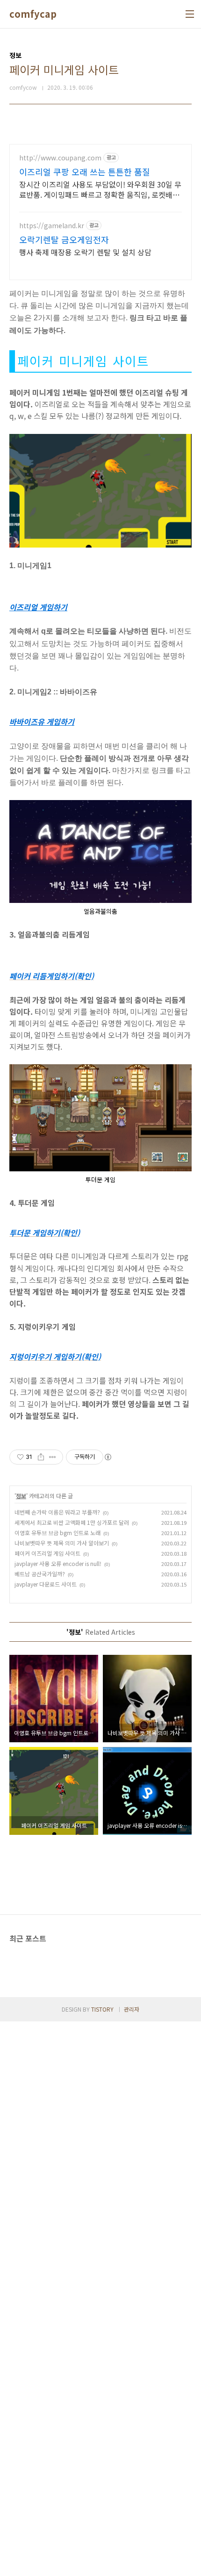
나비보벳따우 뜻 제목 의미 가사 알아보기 (62, 1543)
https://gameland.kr (52, 226)
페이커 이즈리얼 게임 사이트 (47, 1553)
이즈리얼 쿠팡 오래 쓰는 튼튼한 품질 (85, 172)
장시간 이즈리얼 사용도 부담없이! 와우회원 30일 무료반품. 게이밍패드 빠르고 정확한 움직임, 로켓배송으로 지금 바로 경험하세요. (100, 189)
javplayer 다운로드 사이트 (46, 1584)
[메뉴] (190, 14)
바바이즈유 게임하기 (42, 722)
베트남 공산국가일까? (40, 1574)
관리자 (132, 2009)
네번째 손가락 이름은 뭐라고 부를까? (57, 1512)
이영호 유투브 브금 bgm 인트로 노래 (57, 1533)
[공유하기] (41, 1457)
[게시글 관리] (53, 1457)
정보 (21, 1496)
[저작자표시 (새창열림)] (108, 1457)
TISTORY (102, 2009)
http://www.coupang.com (60, 158)
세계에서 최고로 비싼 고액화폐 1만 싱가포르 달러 (72, 1522)
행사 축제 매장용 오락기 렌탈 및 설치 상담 (85, 252)
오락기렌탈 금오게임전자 (64, 239)
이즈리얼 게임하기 (38, 607)
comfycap (33, 14)
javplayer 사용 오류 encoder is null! (58, 1563)
